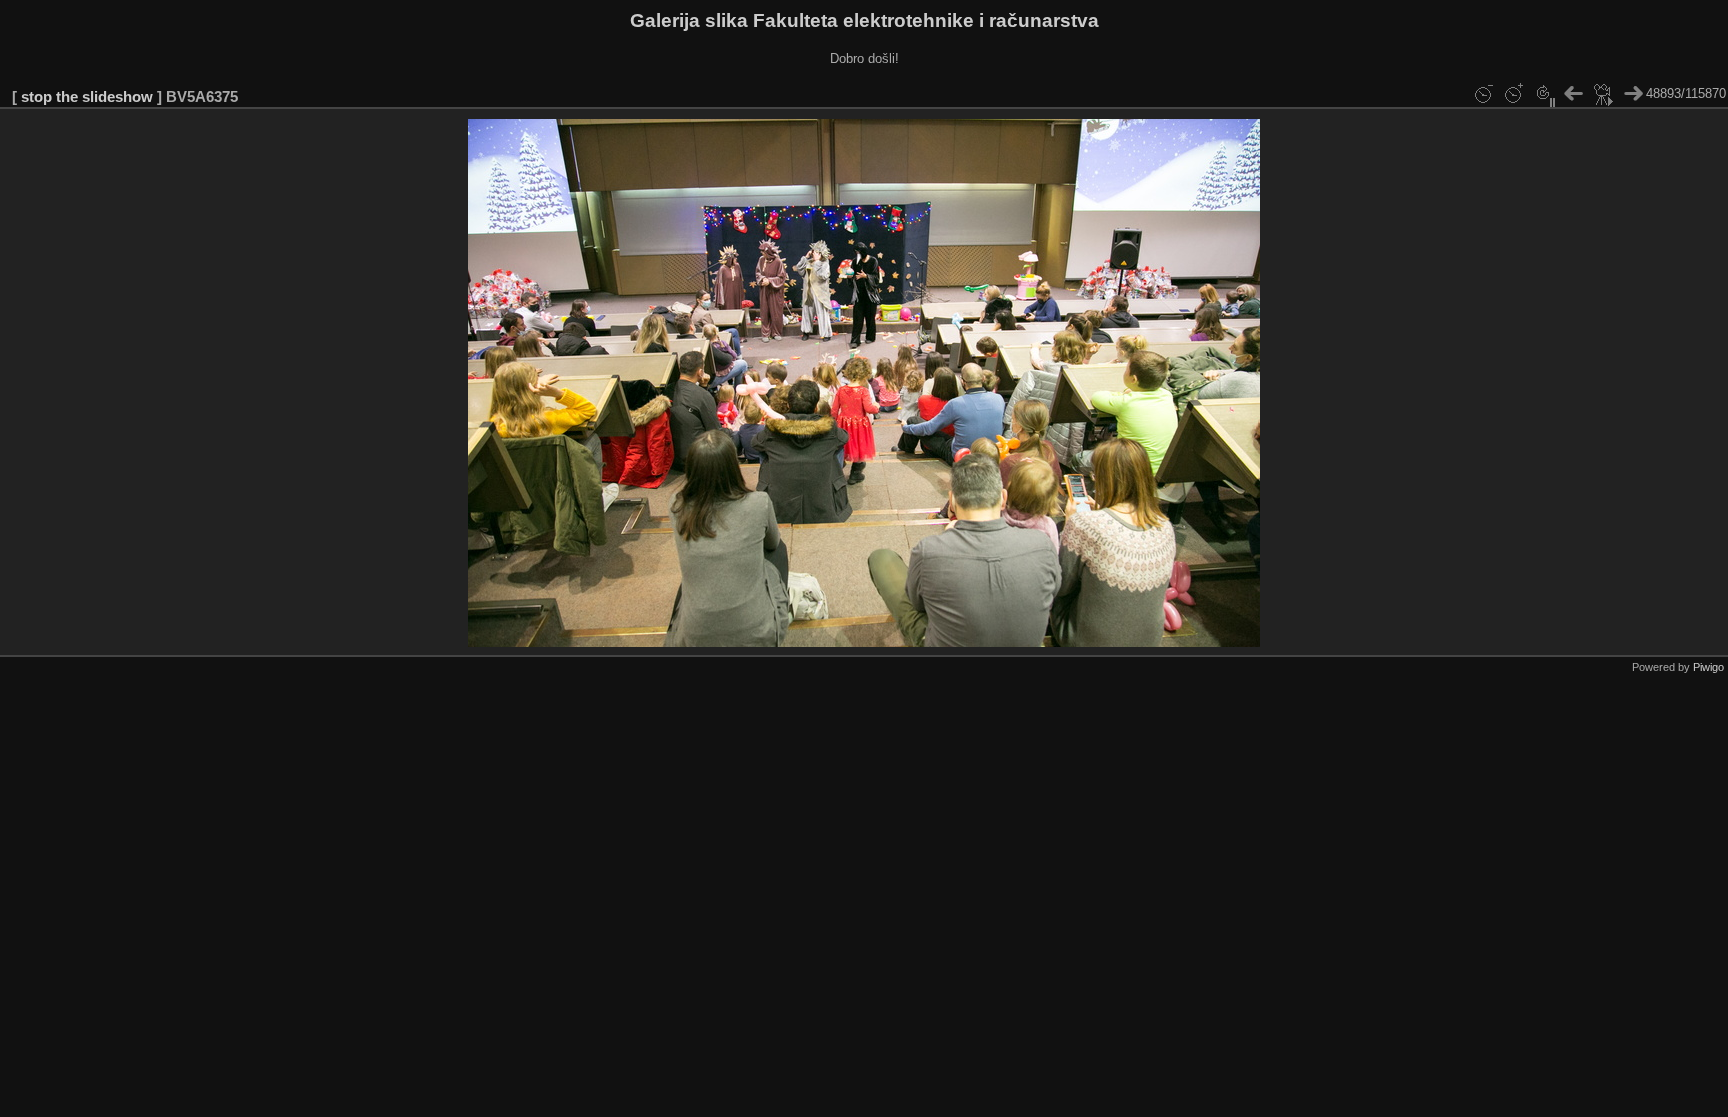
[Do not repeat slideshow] (1543, 94)
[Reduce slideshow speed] (1483, 94)
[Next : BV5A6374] (1633, 94)
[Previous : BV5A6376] (1573, 94)
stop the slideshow (87, 96)
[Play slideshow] (1603, 94)
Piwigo (1708, 667)
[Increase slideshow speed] (1513, 94)
